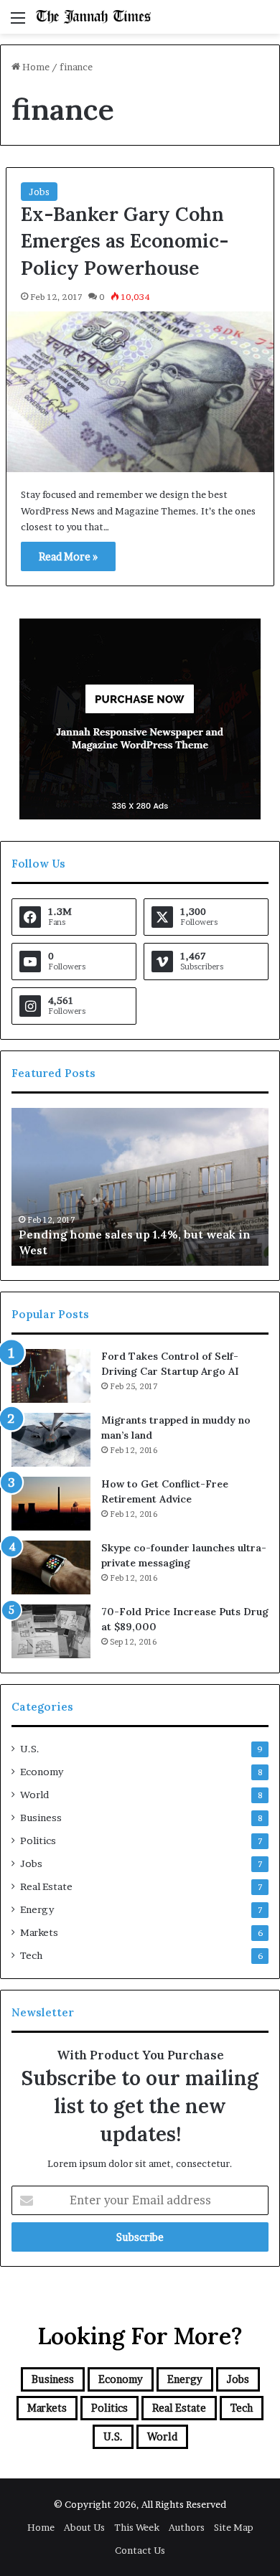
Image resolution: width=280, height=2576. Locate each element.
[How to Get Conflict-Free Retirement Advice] (51, 1504)
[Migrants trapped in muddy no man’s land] (51, 1440)
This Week (137, 2527)
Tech (31, 1955)
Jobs (39, 192)
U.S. (30, 1749)
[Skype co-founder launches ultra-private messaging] (51, 1567)
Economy (42, 1772)
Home (35, 67)
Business (41, 1818)
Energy (37, 1909)
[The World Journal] (93, 17)
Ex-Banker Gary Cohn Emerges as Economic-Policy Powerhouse (125, 241)
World (34, 1795)
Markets (39, 1932)
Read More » (68, 556)
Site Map (234, 2527)
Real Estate (46, 1886)
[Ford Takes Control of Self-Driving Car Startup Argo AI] (51, 1376)
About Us (84, 2527)
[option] (140, 1187)
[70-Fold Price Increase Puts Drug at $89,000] (51, 1631)
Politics (38, 1841)
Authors (187, 2527)
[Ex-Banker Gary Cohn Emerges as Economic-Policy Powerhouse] (140, 392)
